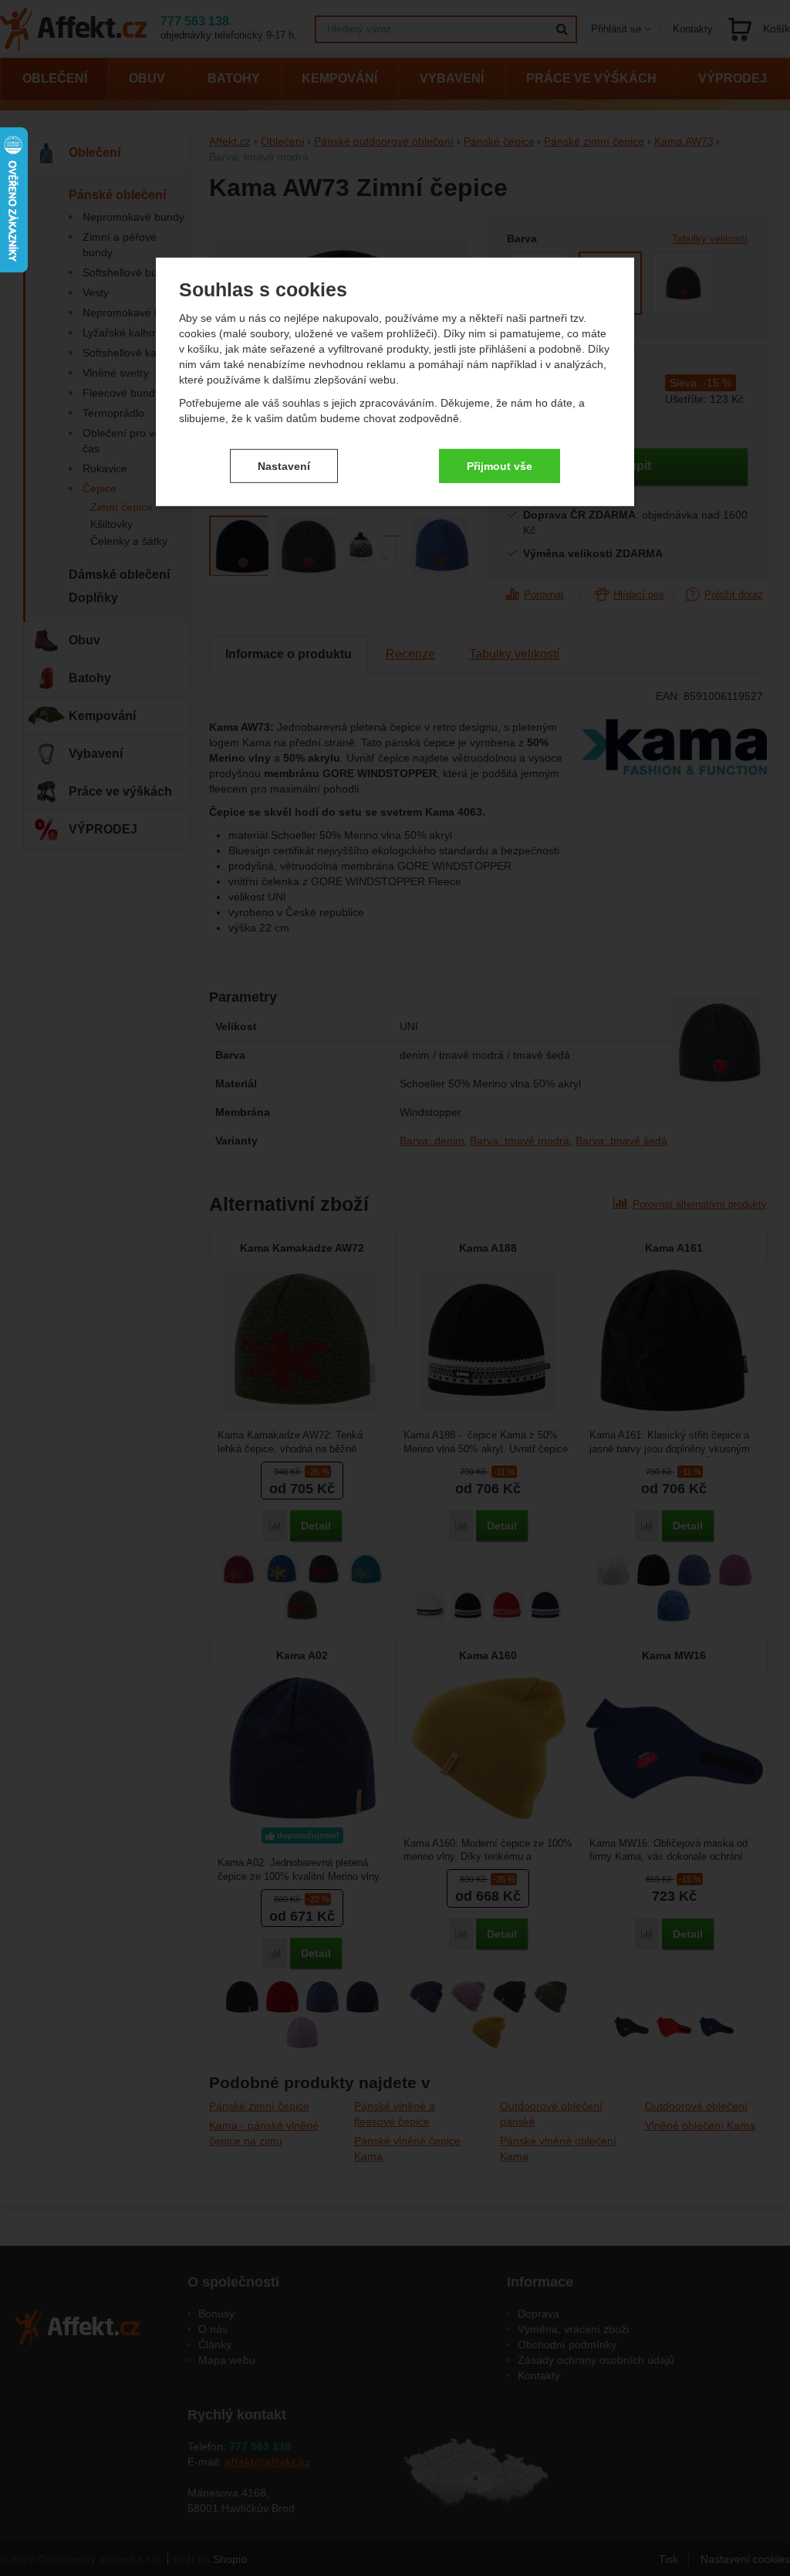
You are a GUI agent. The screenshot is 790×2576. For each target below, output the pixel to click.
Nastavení (284, 465)
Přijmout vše (500, 465)
